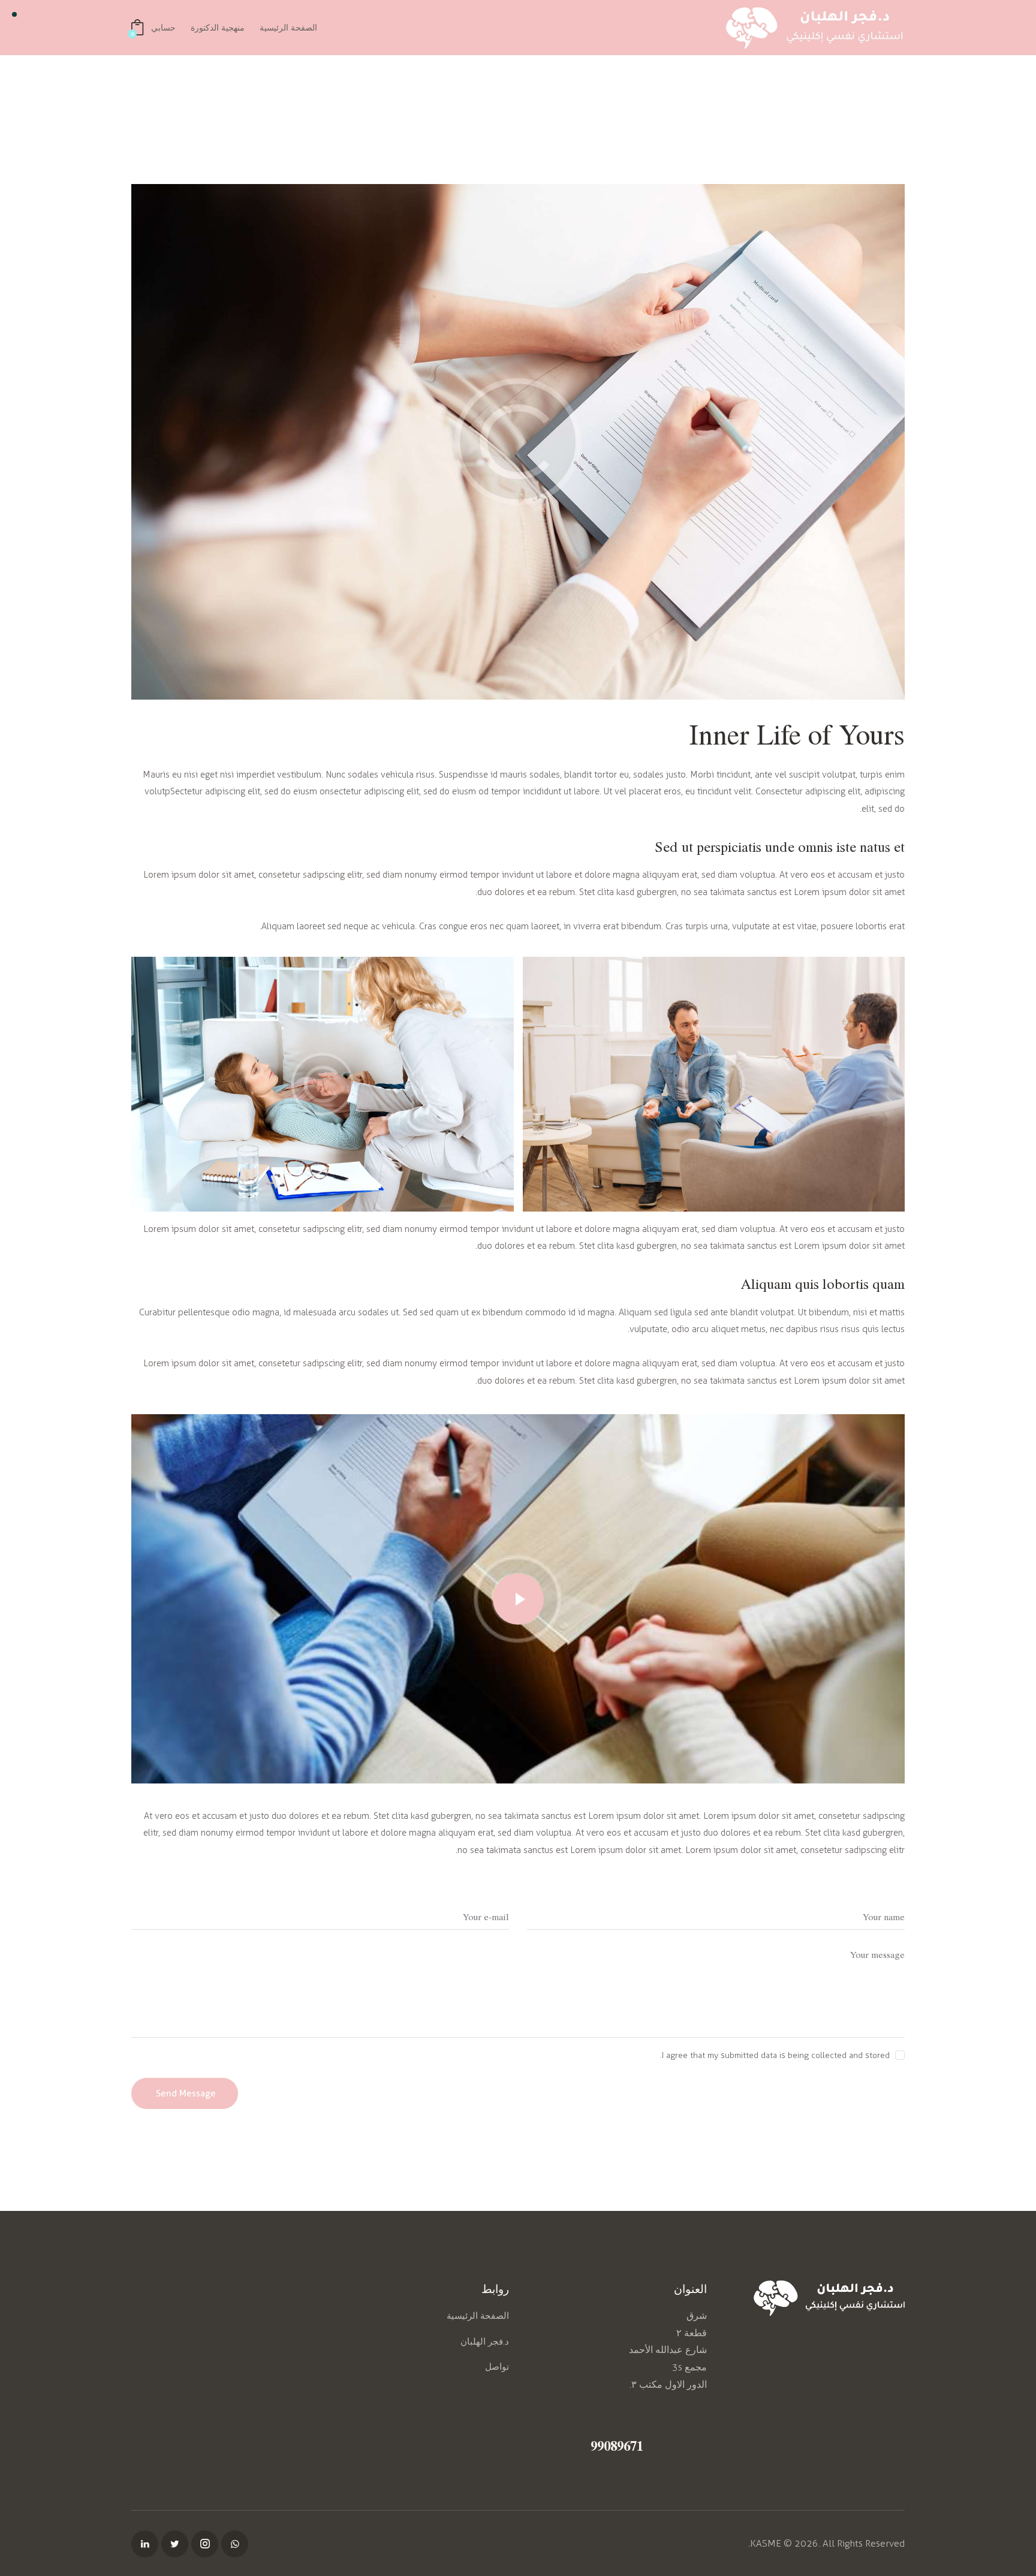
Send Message (186, 2093)
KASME (766, 2543)
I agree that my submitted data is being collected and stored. (775, 2055)
